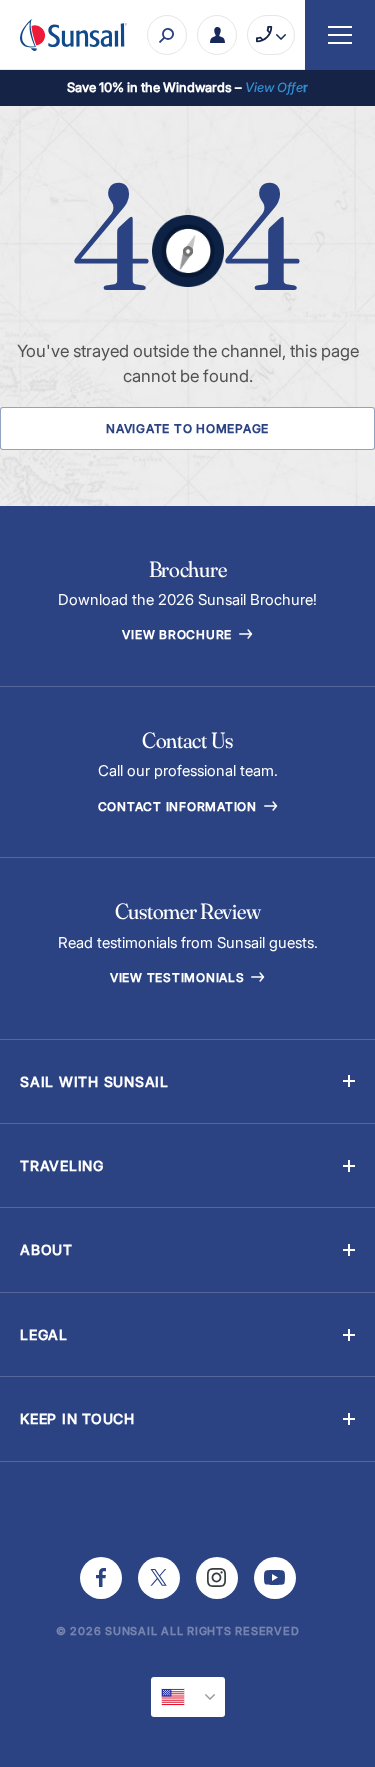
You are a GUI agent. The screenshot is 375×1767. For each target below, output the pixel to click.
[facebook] (101, 1578)
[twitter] (159, 1578)
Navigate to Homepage (187, 428)
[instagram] (217, 1578)
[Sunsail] (73, 35)
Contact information (179, 806)
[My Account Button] (217, 35)
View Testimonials (179, 977)
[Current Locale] (188, 1697)
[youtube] (275, 1578)
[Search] (167, 35)
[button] (187, 1081)
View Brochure (179, 634)
